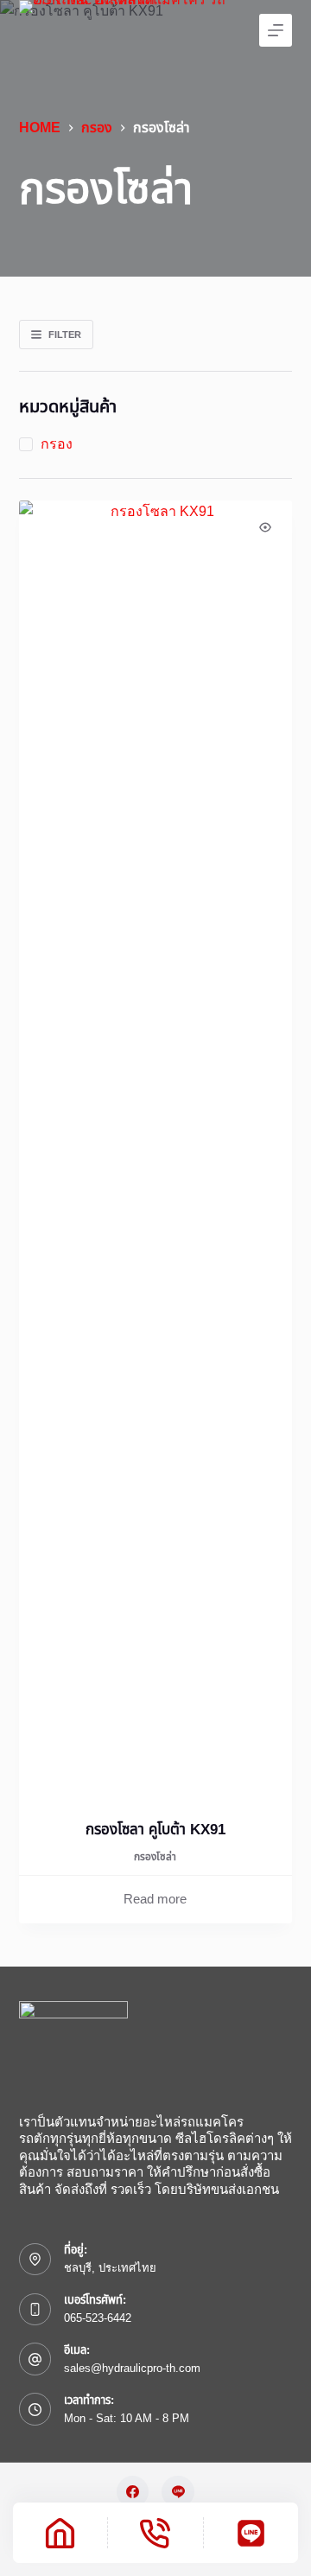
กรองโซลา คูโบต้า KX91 (155, 1830)
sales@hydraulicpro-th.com (132, 2368)
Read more (155, 1899)
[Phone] (155, 2533)
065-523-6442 (98, 2318)
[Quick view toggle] (265, 527)
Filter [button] (65, 335)
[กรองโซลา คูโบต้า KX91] (156, 1149)
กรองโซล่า (155, 1857)
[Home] (60, 2533)
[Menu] (276, 30)
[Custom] (251, 2533)
